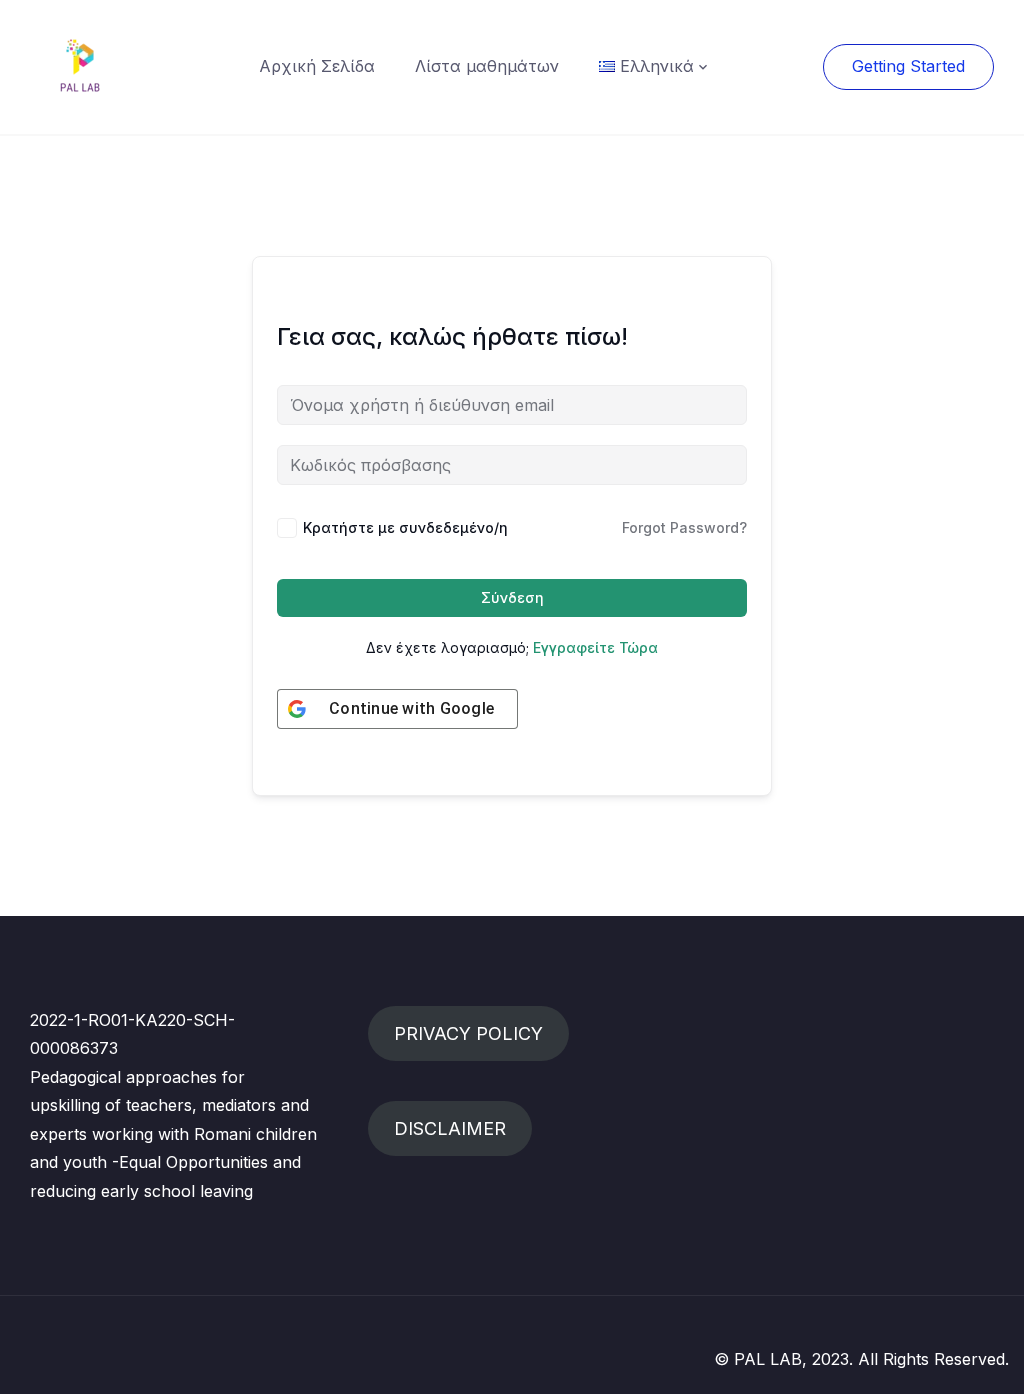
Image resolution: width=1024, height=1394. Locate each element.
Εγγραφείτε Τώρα (595, 647)
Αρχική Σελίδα (317, 66)
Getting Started (908, 66)
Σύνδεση (512, 597)
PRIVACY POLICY (468, 1033)
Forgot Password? (684, 527)
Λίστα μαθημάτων (487, 66)
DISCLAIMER (450, 1128)
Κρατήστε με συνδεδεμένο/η (405, 527)
